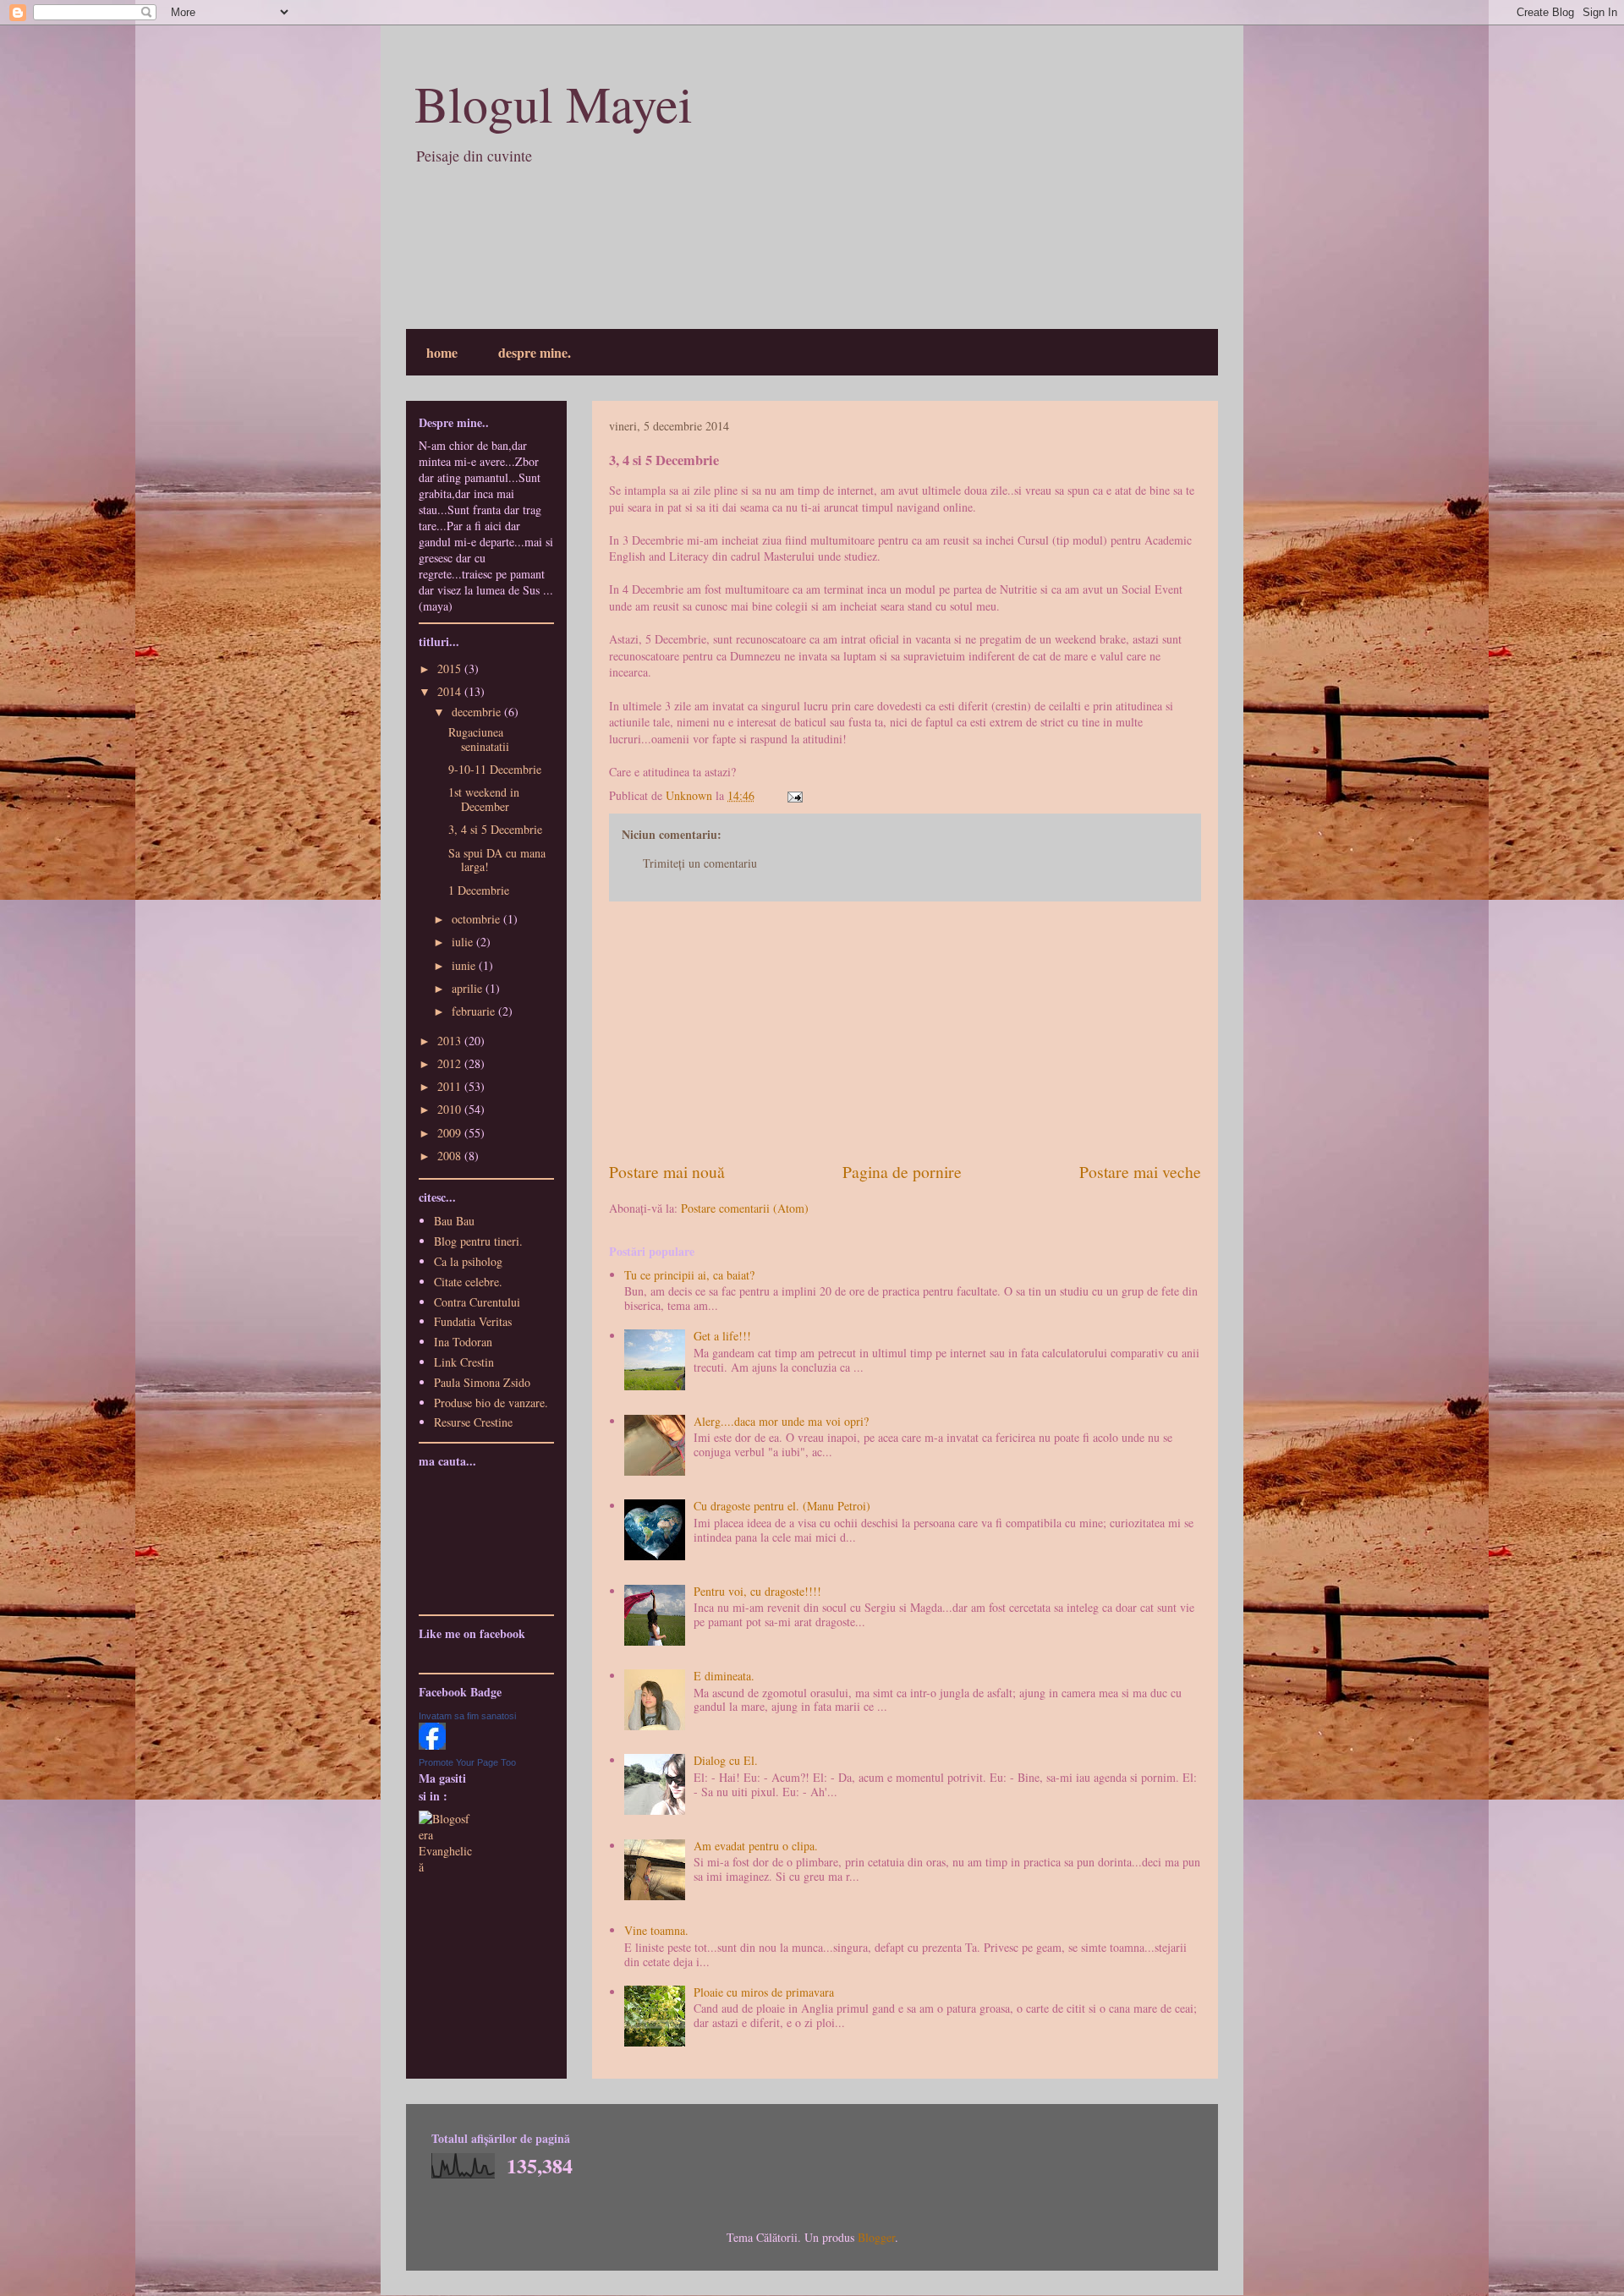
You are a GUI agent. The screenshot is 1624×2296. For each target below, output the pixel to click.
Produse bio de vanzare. (491, 1403)
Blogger (876, 2237)
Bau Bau (454, 1221)
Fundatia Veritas (473, 1321)
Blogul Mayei (554, 103)
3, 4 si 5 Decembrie (495, 829)
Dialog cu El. (726, 1760)
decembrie (478, 712)
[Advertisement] (905, 1031)
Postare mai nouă (667, 1172)
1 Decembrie (479, 890)
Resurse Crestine (473, 1422)
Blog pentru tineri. (478, 1241)
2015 (451, 669)
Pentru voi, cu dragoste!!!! (757, 1591)
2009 (451, 1133)
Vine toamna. (656, 1930)
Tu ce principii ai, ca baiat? (689, 1275)
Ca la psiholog (468, 1261)
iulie (464, 942)
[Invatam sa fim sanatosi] (432, 1745)
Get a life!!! (722, 1336)
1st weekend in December (484, 799)
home (442, 352)
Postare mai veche (1140, 1172)
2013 (451, 1041)
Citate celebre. (468, 1282)
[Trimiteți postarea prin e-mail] (794, 795)
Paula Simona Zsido (482, 1382)
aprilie (469, 988)
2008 (451, 1156)
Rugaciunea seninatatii (479, 739)
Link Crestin (464, 1362)
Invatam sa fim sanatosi (467, 1716)
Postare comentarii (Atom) (745, 1208)
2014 (451, 691)
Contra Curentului (477, 1302)
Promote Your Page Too (467, 1762)
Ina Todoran (463, 1342)
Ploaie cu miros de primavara (764, 1992)
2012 (451, 1063)
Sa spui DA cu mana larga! (497, 860)
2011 (451, 1086)
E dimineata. (724, 1676)
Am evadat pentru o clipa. (756, 1846)
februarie (475, 1011)
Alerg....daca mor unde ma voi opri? (781, 1421)
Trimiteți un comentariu (700, 863)
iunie (465, 965)
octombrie (477, 919)
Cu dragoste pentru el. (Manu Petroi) (782, 1506)
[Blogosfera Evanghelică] (446, 1867)
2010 (451, 1109)
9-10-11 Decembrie (495, 769)
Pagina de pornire (902, 1172)
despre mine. (535, 352)
